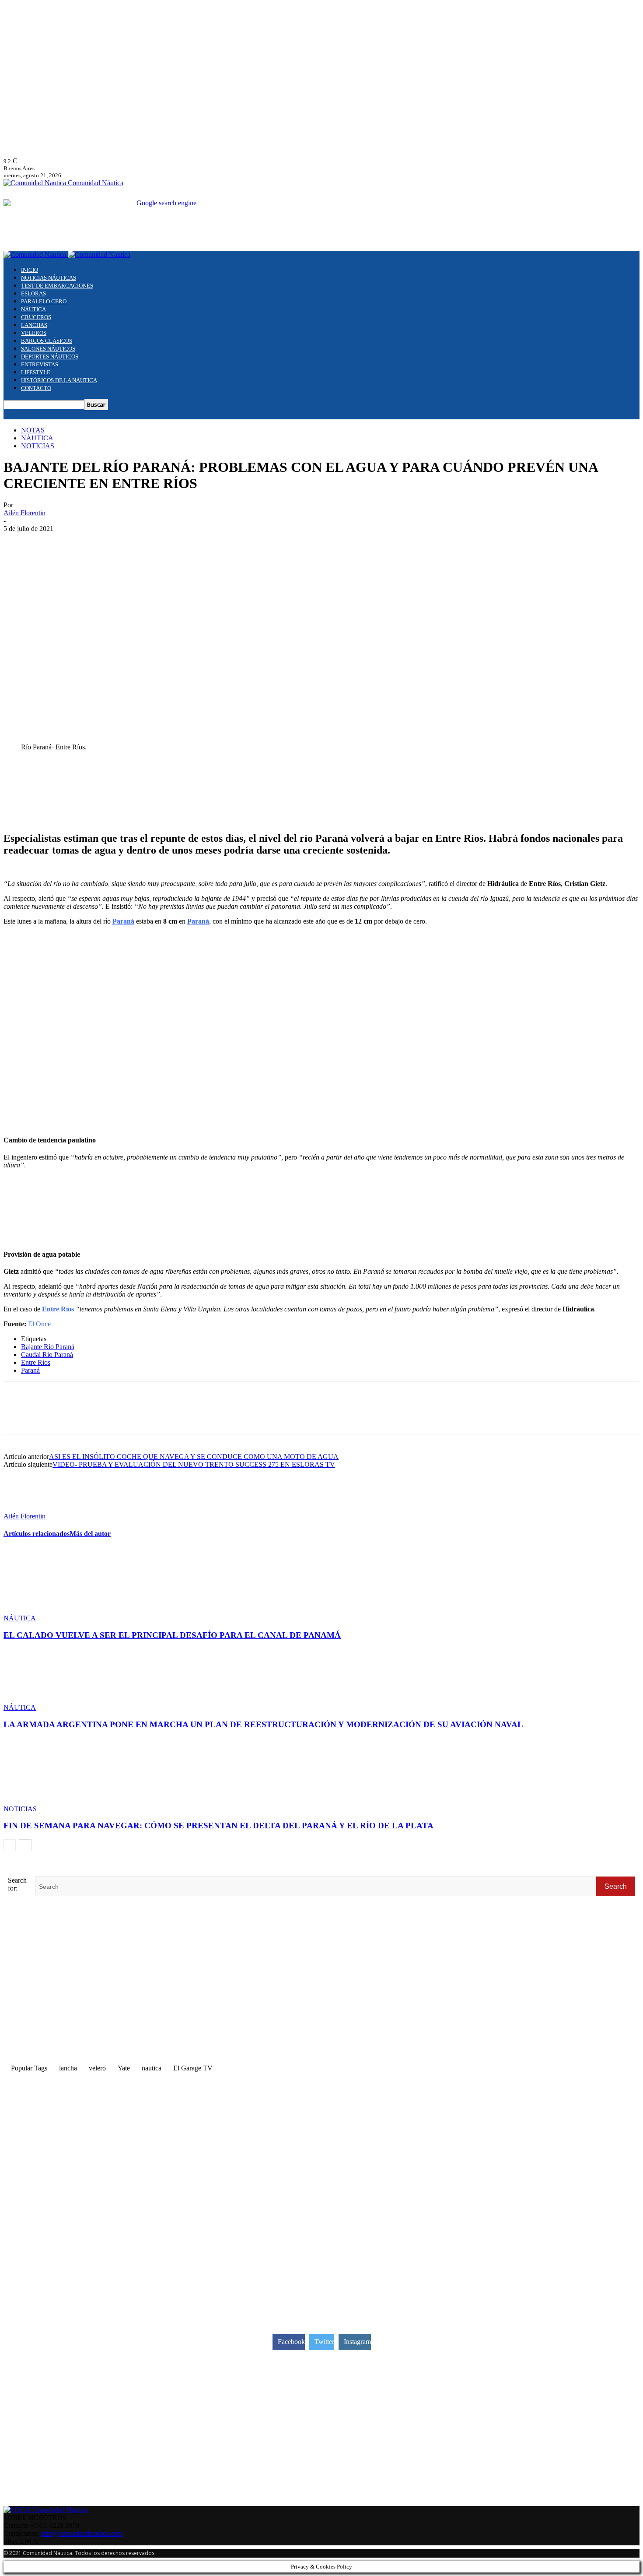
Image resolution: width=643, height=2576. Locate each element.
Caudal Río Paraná (47, 1355)
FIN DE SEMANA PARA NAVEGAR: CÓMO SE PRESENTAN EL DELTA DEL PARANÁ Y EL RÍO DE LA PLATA (218, 1826)
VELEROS (34, 333)
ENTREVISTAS (40, 364)
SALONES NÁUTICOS (48, 349)
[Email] (143, 1416)
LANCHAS (34, 325)
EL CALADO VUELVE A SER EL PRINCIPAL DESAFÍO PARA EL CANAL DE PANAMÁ (172, 1635)
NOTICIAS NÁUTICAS (49, 278)
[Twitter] (49, 1416)
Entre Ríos (36, 1362)
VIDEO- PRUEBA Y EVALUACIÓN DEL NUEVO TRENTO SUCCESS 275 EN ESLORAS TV (194, 1464)
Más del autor (90, 1534)
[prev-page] (10, 1845)
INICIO (30, 270)
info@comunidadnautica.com (82, 2533)
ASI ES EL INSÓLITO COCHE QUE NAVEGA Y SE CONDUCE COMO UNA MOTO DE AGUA (194, 1457)
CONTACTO (36, 388)
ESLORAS (33, 293)
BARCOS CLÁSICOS (47, 341)
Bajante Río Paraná (48, 1347)
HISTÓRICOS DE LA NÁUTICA (59, 380)
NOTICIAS (38, 446)
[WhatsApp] (81, 1416)
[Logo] (36, 255)
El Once (39, 1324)
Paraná (30, 1370)
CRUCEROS (36, 317)
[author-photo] (24, 1508)
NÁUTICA (33, 309)
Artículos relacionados (37, 1534)
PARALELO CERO (44, 301)
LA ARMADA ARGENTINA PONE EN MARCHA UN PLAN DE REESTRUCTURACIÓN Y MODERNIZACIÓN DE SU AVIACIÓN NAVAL (263, 1724)
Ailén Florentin (24, 513)
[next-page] (25, 1845)
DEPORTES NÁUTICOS (50, 357)
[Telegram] (112, 1416)
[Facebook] (18, 1416)
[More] (175, 1416)
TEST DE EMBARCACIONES (57, 286)
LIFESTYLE (36, 372)
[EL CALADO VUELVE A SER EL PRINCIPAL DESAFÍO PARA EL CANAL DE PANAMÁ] (51, 1610)
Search (616, 1886)
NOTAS (33, 430)
